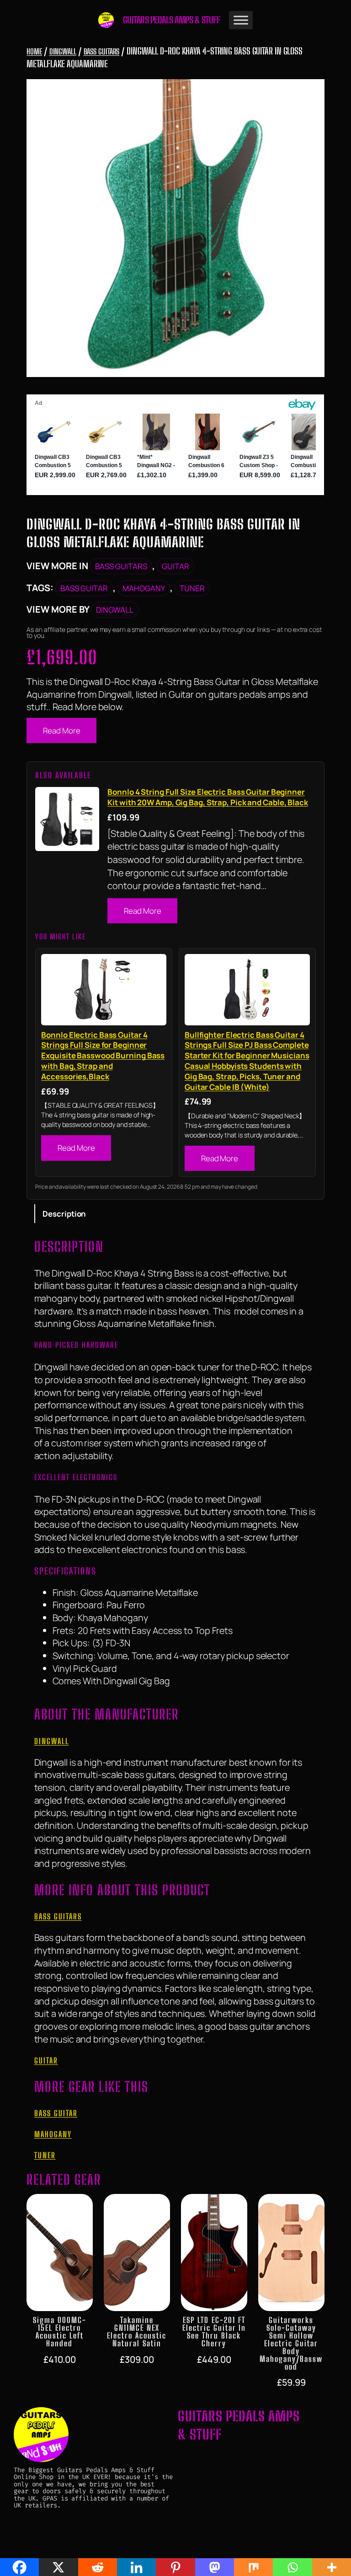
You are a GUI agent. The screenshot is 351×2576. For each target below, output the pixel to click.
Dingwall (63, 51)
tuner (192, 588)
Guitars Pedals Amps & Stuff (172, 20)
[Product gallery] (175, 228)
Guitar (175, 566)
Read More (61, 730)
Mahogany (144, 588)
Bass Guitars (102, 51)
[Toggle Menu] (241, 20)
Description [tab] (64, 1214)
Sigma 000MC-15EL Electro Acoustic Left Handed (60, 2332)
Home (34, 51)
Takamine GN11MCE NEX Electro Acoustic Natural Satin (137, 2332)
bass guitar (84, 588)
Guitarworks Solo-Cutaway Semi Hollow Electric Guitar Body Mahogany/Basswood (291, 2344)
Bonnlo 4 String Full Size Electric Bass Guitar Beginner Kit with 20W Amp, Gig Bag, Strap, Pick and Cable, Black (208, 797)
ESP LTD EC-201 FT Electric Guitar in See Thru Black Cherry (214, 2332)
